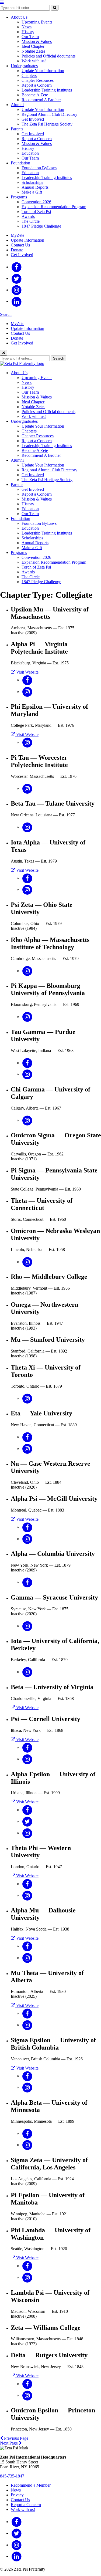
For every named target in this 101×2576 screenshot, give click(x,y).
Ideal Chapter (33, 46)
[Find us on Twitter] (17, 278)
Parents (17, 129)
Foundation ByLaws (39, 168)
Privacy (17, 2495)
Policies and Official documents (48, 56)
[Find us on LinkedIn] (17, 301)
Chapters (29, 75)
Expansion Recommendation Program (54, 207)
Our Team (30, 37)
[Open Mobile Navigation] (2, 2)
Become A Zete (35, 95)
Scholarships (32, 182)
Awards (28, 216)
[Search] (55, 8)
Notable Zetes (33, 51)
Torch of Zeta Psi (36, 212)
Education (30, 153)
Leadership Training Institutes (47, 90)
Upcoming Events (37, 22)
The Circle (31, 221)
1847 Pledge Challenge (41, 226)
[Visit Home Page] (22, 364)
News (27, 27)
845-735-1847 (12, 2476)
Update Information (27, 240)
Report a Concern (37, 85)
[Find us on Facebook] (17, 267)
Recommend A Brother (41, 100)
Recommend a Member (31, 2485)
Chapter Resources (38, 80)
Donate (17, 250)
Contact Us (20, 245)
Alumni (17, 105)
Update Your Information (43, 71)
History (28, 32)
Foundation (20, 163)
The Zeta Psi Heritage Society (47, 124)
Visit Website (27, 672)
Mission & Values (37, 41)
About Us (19, 17)
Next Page (9, 2443)
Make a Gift (32, 192)
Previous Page (16, 2438)
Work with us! (34, 61)
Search (6, 314)
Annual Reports (35, 187)
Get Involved (33, 119)
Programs (19, 197)
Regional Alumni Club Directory (49, 114)
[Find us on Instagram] (17, 290)
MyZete (18, 235)
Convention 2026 (36, 202)
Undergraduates (24, 66)
